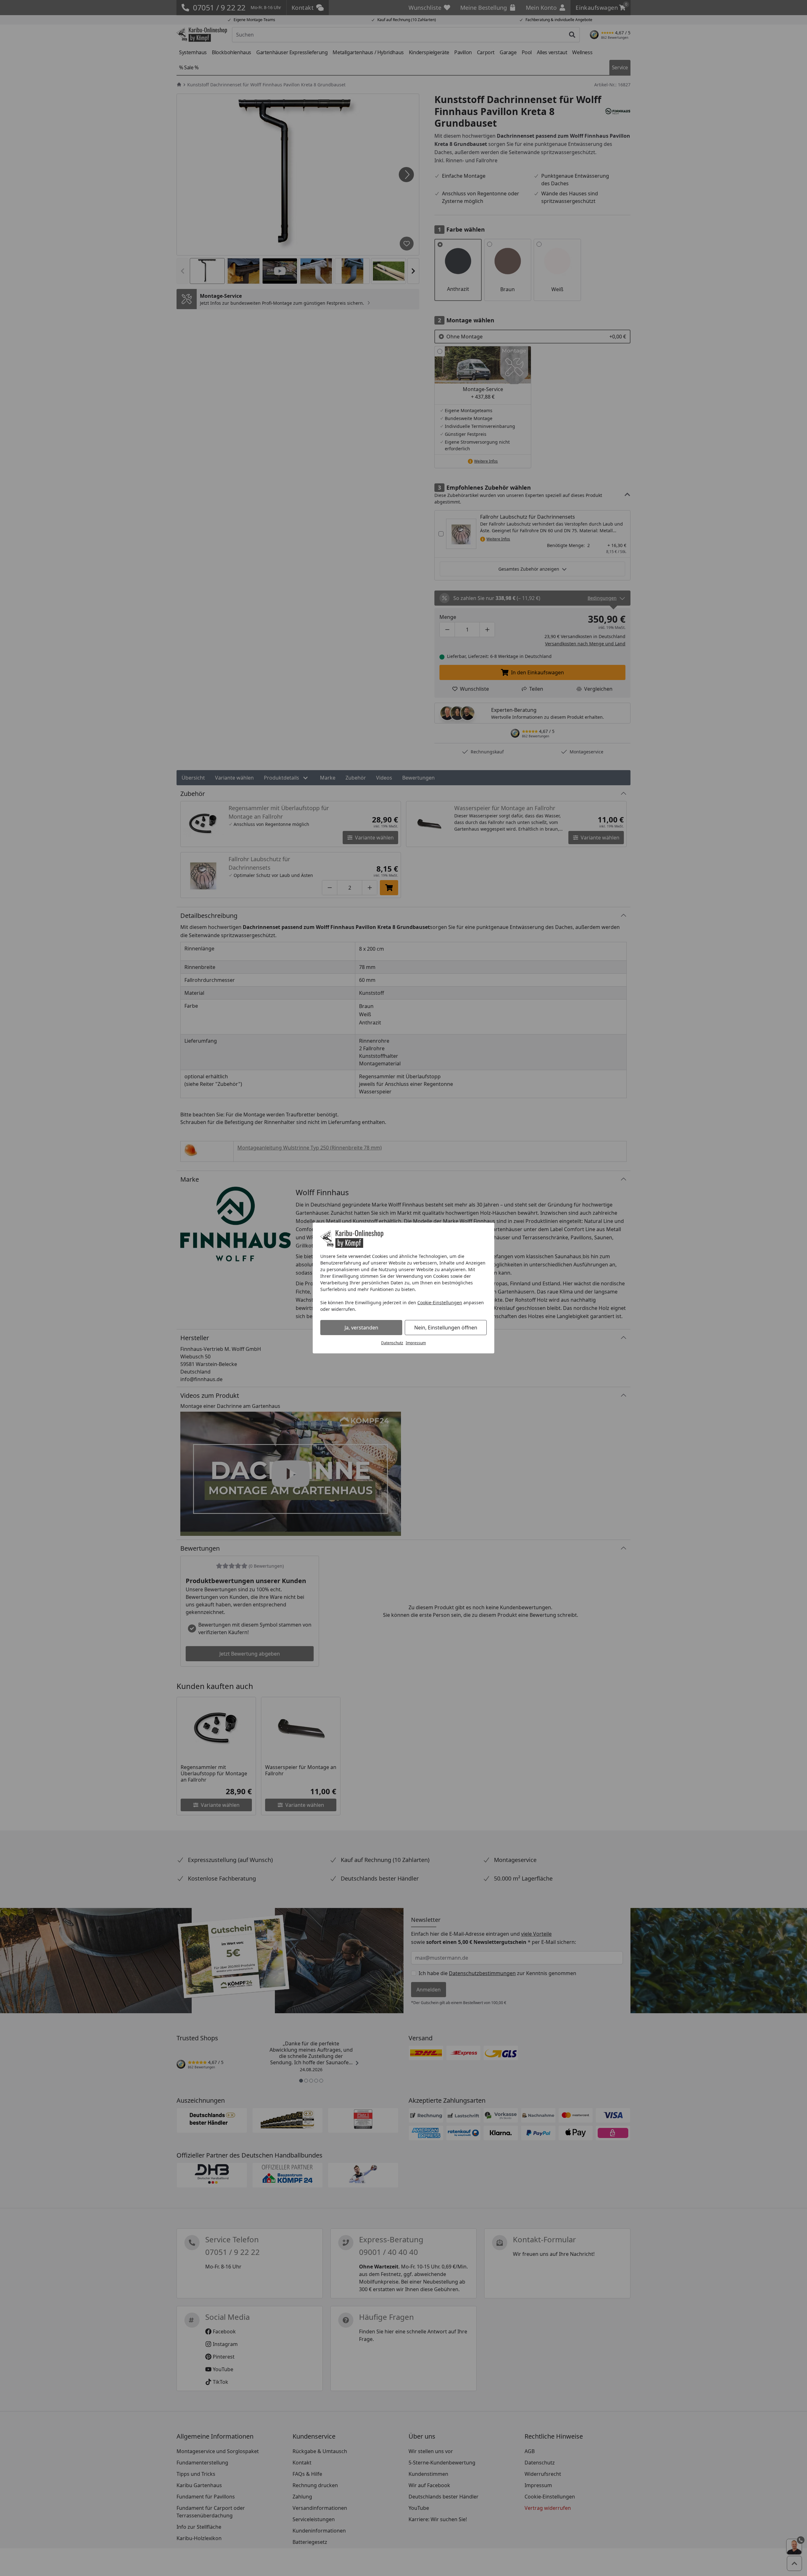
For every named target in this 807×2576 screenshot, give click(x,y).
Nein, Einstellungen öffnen (446, 1328)
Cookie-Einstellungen (440, 1302)
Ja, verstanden (361, 1328)
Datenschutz (392, 1343)
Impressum (416, 1343)
